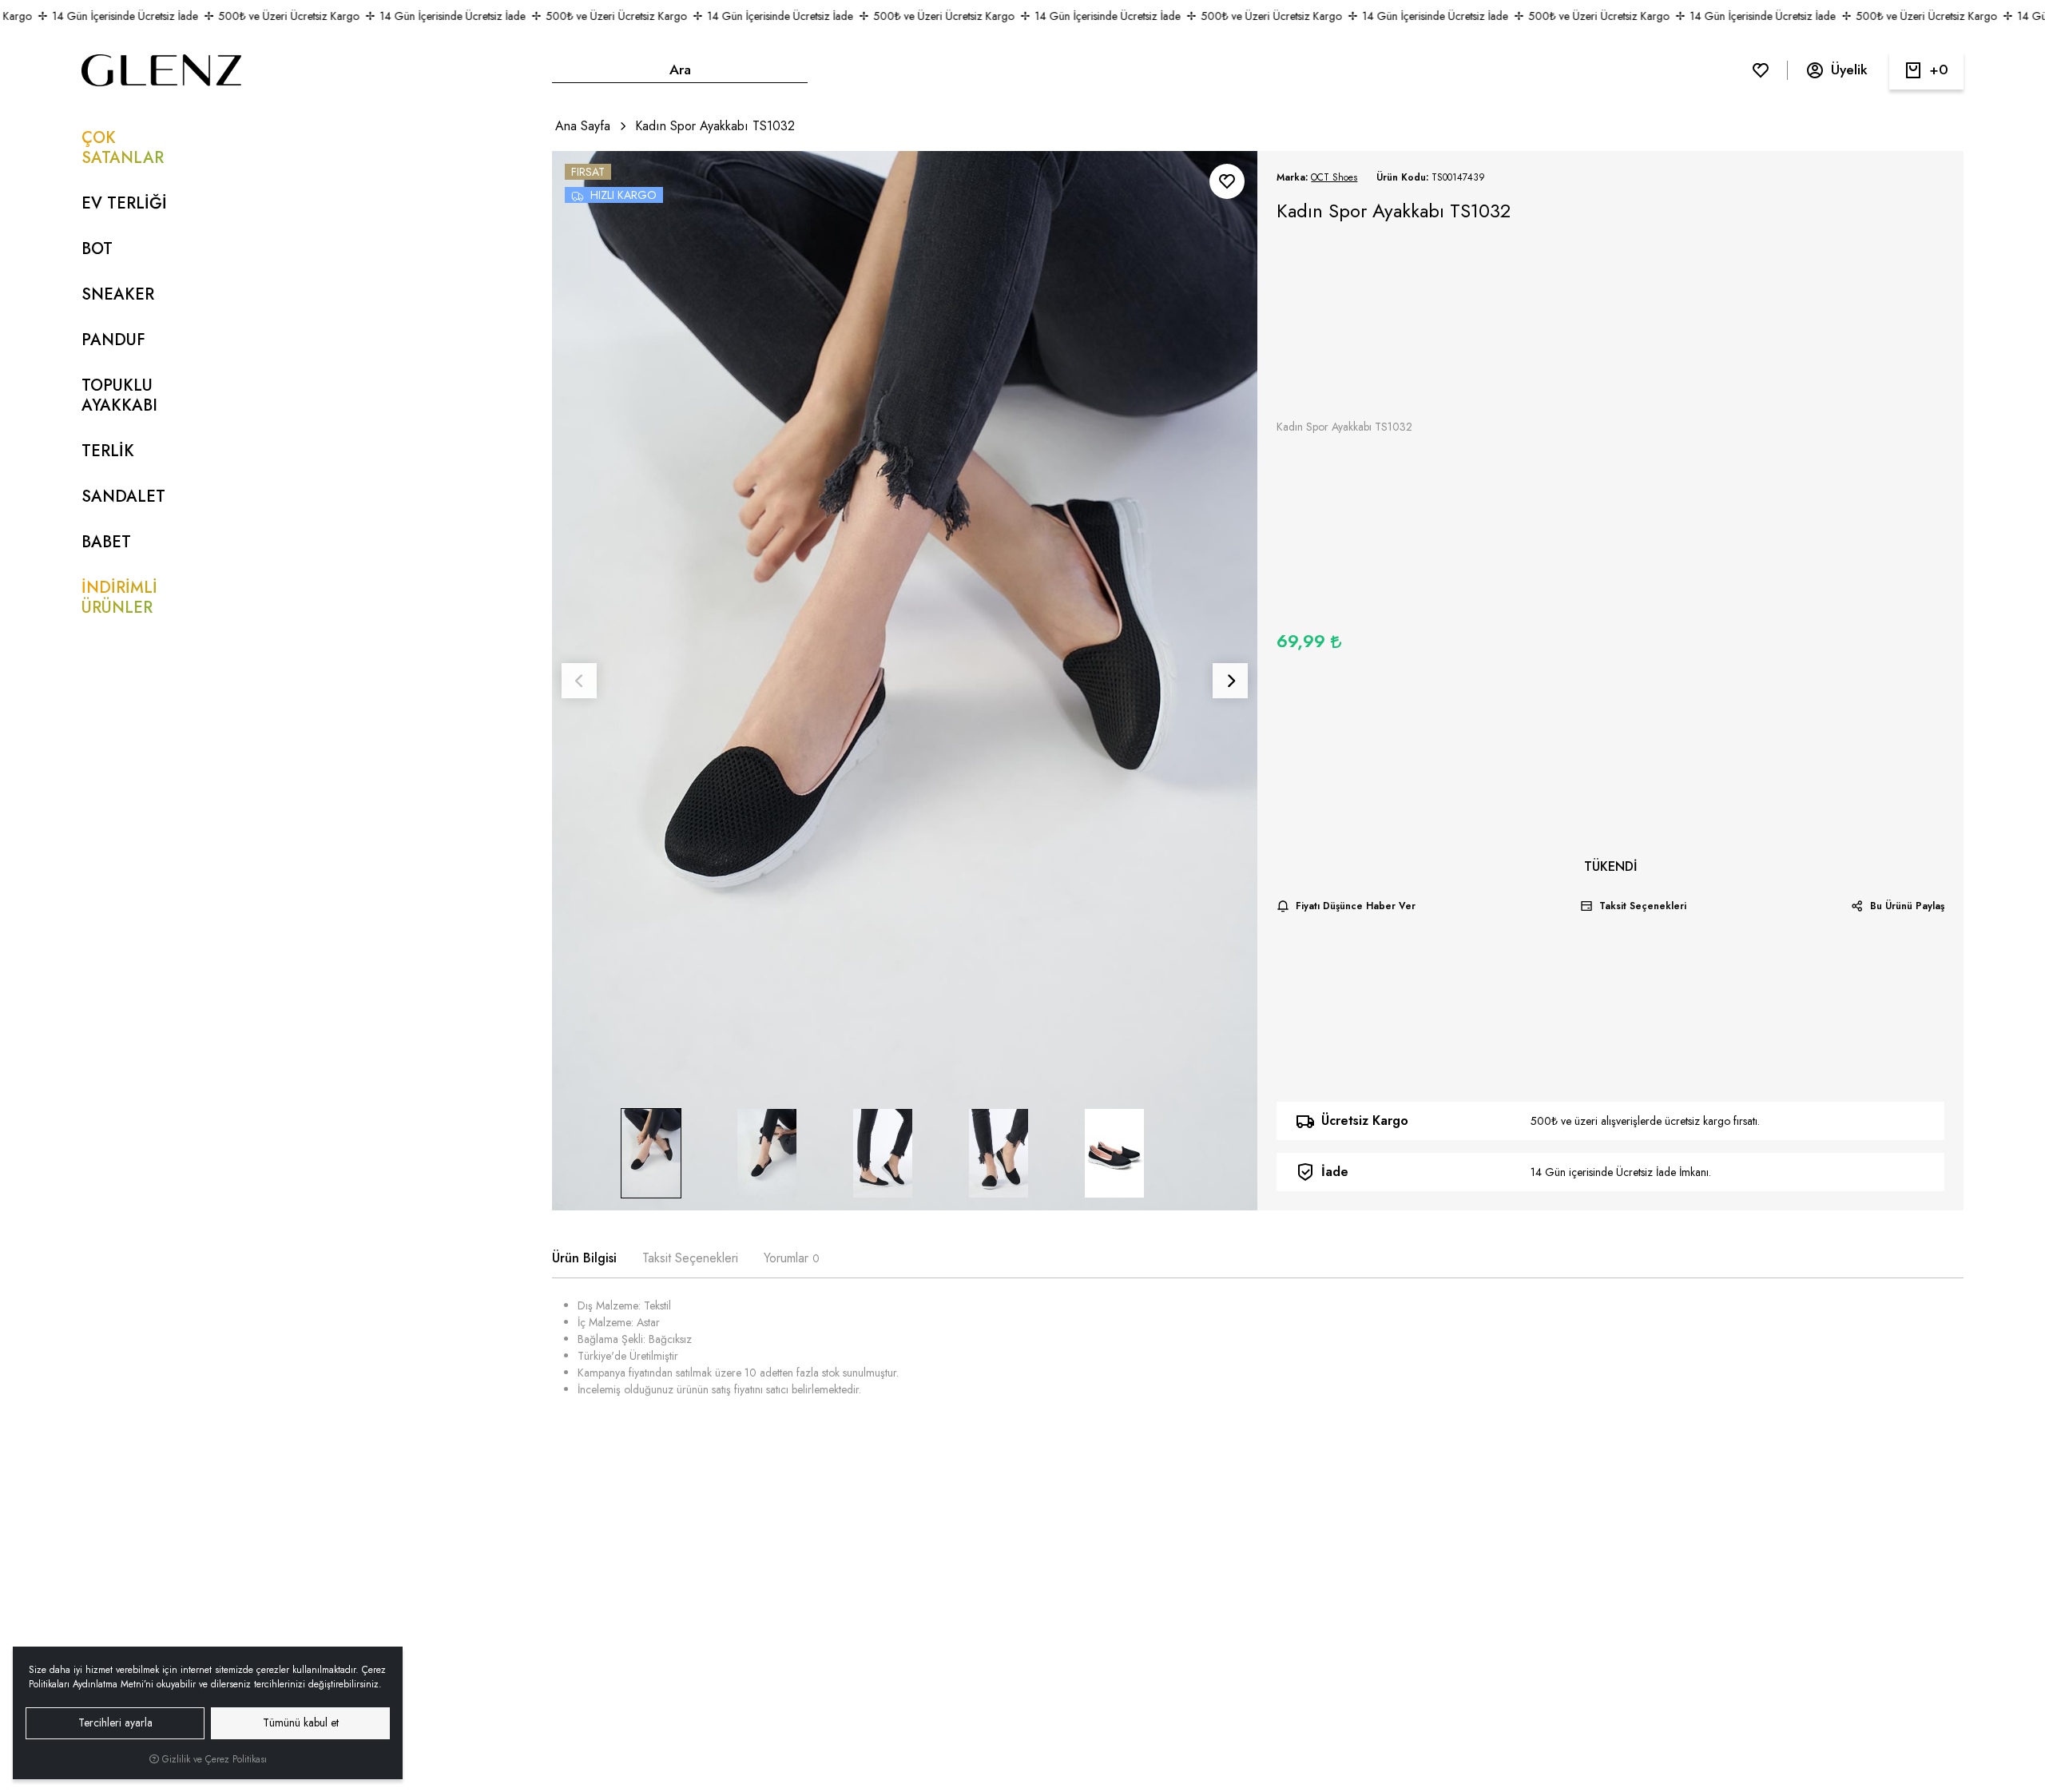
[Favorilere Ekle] (1227, 181)
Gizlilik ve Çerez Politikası (213, 1759)
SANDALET (123, 497)
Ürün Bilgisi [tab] (584, 1258)
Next (1230, 681)
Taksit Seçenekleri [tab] (690, 1258)
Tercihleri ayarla (115, 1722)
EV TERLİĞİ (124, 203)
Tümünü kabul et (301, 1722)
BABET (106, 542)
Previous (579, 681)
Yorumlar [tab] (792, 1258)
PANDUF (113, 340)
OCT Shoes (1334, 177)
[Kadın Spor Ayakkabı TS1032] (905, 681)
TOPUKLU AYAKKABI (119, 395)
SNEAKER (118, 294)
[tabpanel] (1257, 1354)
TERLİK (108, 451)
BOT (97, 249)
